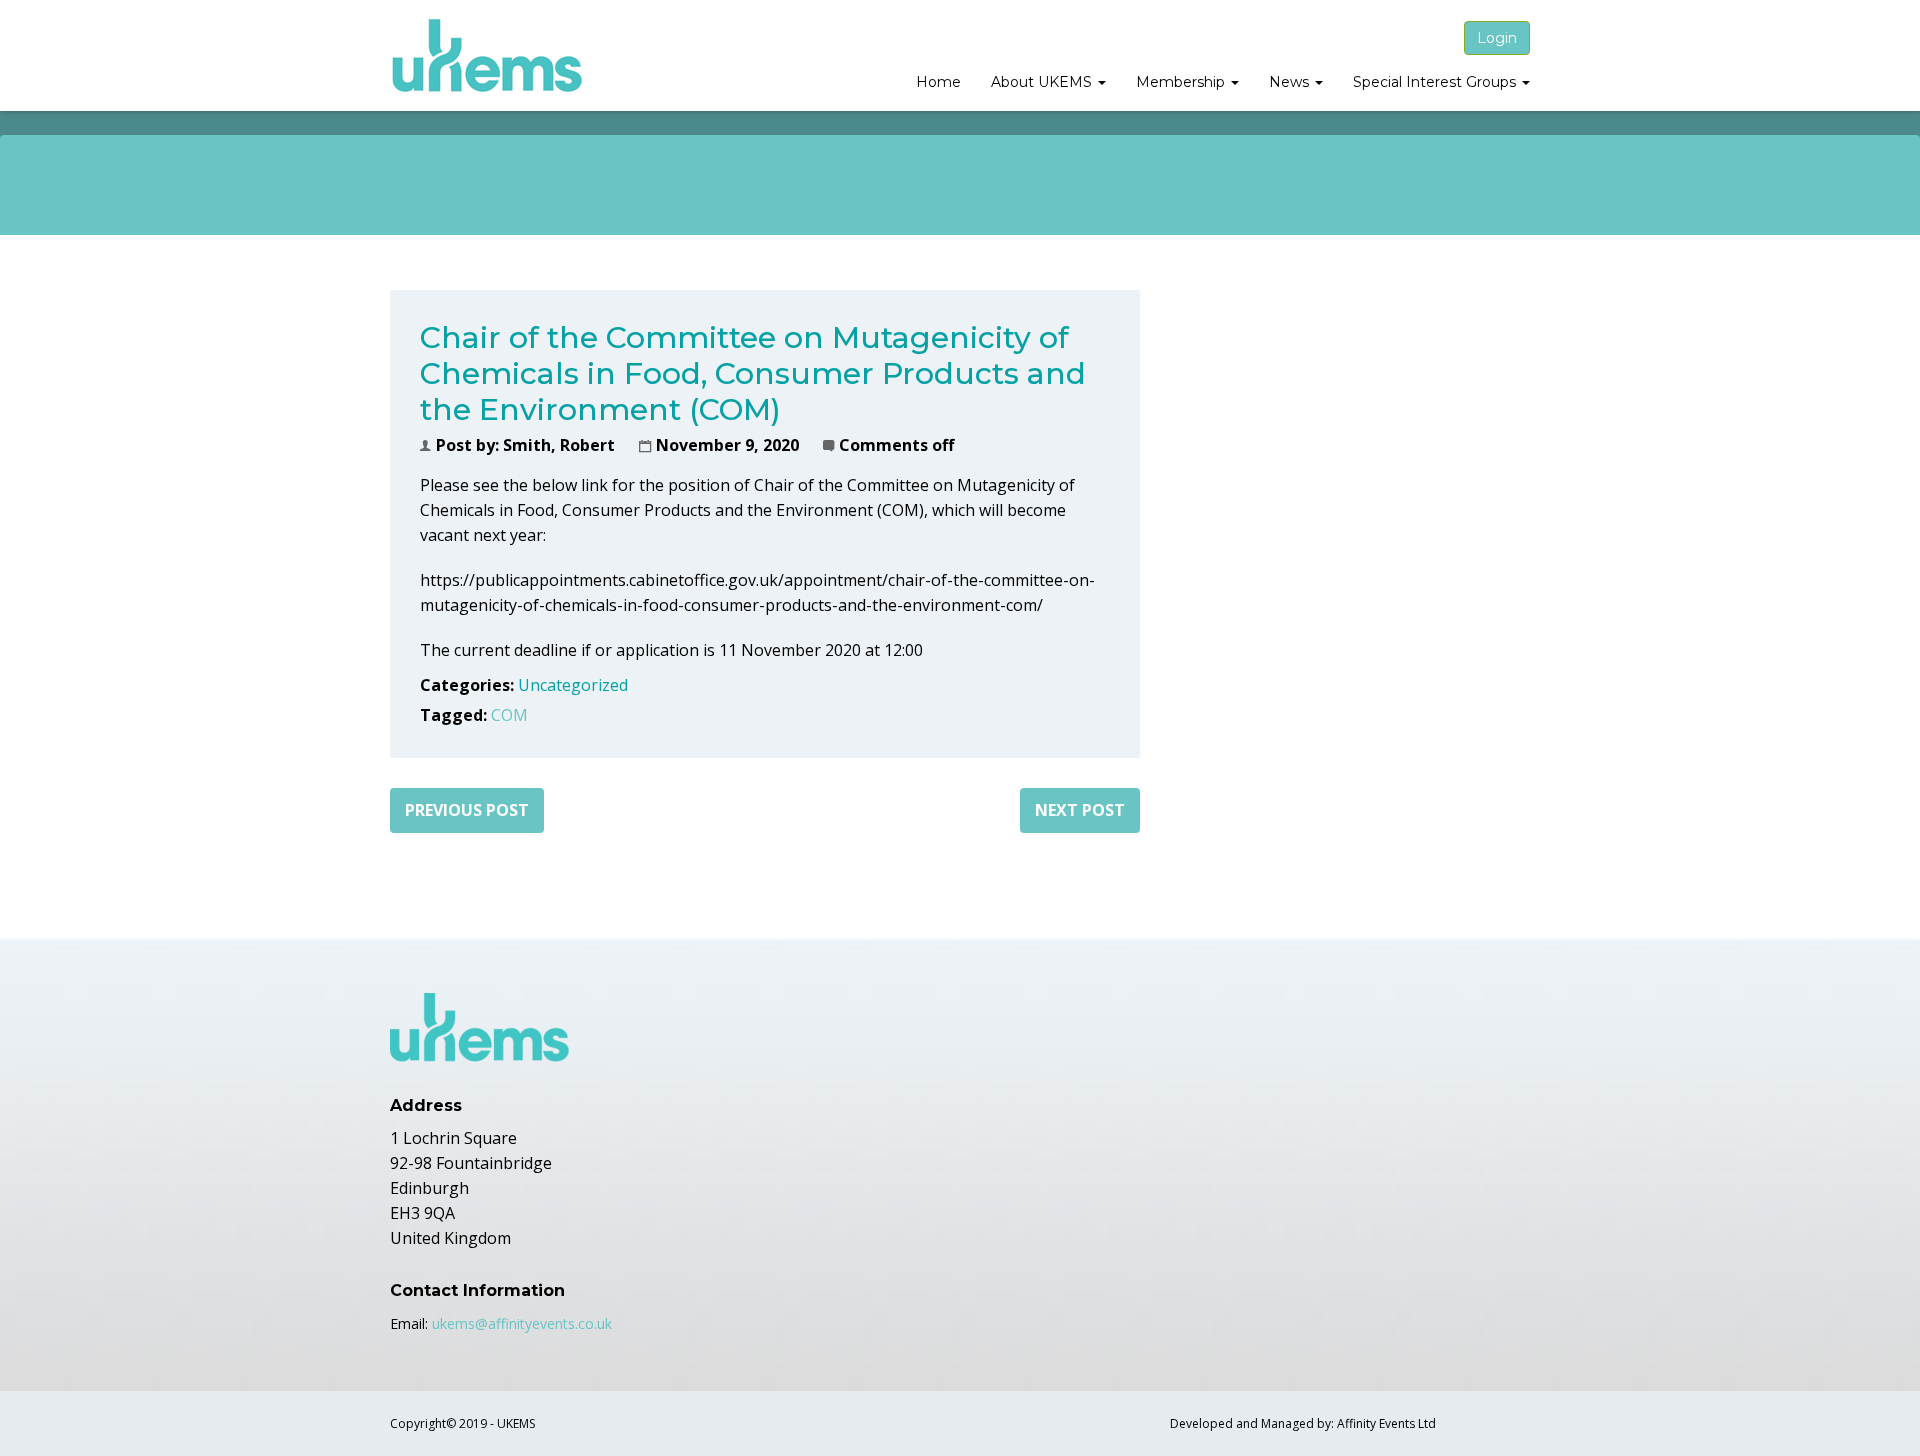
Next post (1080, 810)
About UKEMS (1043, 82)
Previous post (467, 810)
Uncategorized (573, 685)
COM (509, 715)
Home (938, 82)
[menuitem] (938, 84)
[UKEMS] (488, 55)
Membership (1182, 82)
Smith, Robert (559, 445)
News (1291, 82)
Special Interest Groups (1436, 82)
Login (1497, 38)
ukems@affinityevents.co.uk (522, 1323)
